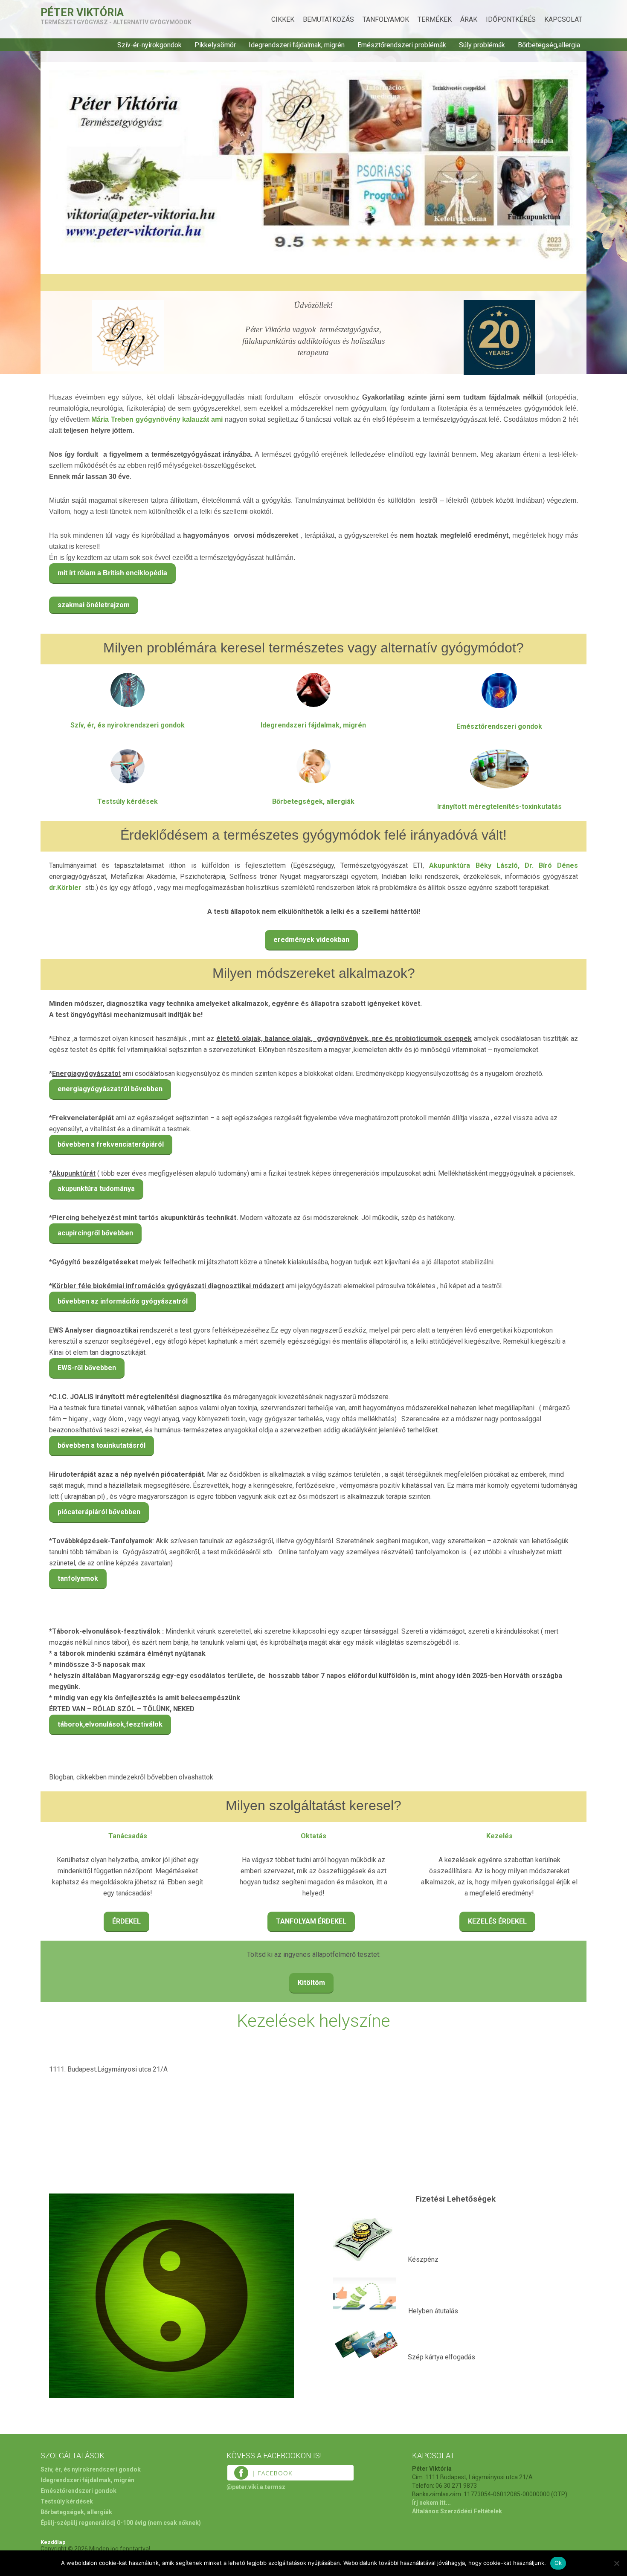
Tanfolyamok (386, 19)
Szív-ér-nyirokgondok (149, 45)
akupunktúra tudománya (96, 1189)
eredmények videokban (311, 940)
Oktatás (313, 1836)
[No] (616, 2563)
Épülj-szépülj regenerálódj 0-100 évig (93, 2523)
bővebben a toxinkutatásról (102, 1445)
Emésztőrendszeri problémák (402, 45)
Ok (558, 2563)
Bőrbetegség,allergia (549, 45)
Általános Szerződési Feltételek (457, 2511)
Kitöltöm (311, 1983)
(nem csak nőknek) (174, 2523)
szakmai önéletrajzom (94, 605)
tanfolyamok (78, 1578)
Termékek (435, 19)
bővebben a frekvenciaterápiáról (111, 1144)
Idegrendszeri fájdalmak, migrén (297, 45)
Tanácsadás (128, 1836)
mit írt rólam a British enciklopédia (112, 573)
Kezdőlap (53, 2542)
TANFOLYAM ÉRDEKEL (311, 1921)
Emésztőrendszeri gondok (499, 726)
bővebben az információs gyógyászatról (123, 1301)
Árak (469, 19)
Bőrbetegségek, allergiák (313, 801)
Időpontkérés (511, 19)
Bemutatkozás (328, 19)
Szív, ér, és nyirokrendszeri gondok (128, 725)
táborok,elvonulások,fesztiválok (110, 1724)
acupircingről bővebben (95, 1233)
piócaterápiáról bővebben (99, 1512)
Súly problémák (482, 45)
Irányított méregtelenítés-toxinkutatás (499, 807)
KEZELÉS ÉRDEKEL (497, 1921)
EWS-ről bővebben (87, 1368)
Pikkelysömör (215, 45)
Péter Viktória (82, 13)
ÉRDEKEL (126, 1921)
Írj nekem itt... (431, 2503)
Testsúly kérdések (128, 801)
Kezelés (499, 1836)
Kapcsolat (563, 19)
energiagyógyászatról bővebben (110, 1089)
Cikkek (283, 19)
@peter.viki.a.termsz (256, 2487)
